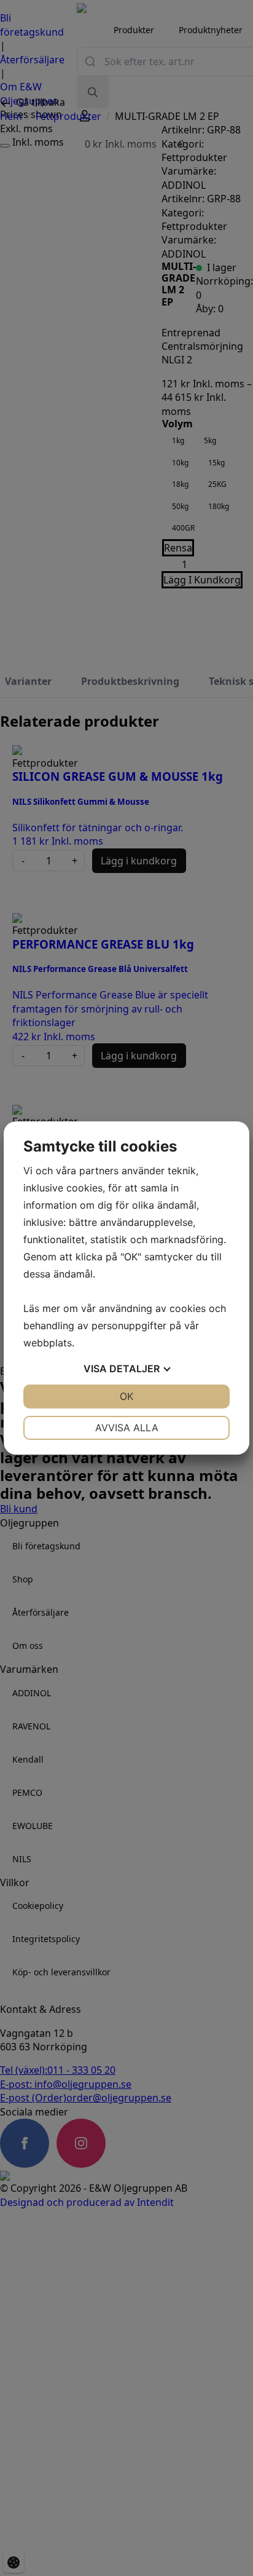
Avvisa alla (127, 1428)
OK (126, 1396)
